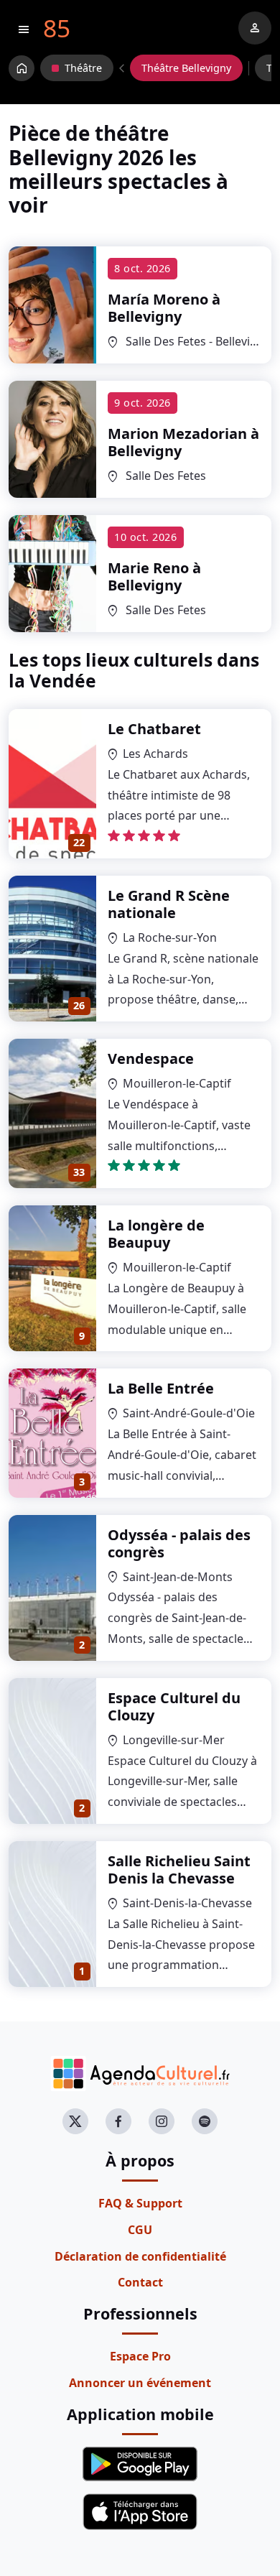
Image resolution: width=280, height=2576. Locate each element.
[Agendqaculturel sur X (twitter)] (75, 2121)
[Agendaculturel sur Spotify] (205, 2121)
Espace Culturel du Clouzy (174, 1706)
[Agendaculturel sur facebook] (118, 2121)
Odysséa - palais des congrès (179, 1543)
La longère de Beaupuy (156, 1234)
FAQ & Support (140, 2203)
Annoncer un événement (140, 2383)
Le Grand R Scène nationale (169, 904)
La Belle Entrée (161, 1388)
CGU (140, 2230)
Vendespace (151, 1058)
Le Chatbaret (154, 729)
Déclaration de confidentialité (140, 2256)
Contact (140, 2282)
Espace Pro (140, 2356)
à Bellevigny (164, 308)
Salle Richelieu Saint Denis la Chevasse (179, 1870)
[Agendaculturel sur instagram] (162, 2121)
